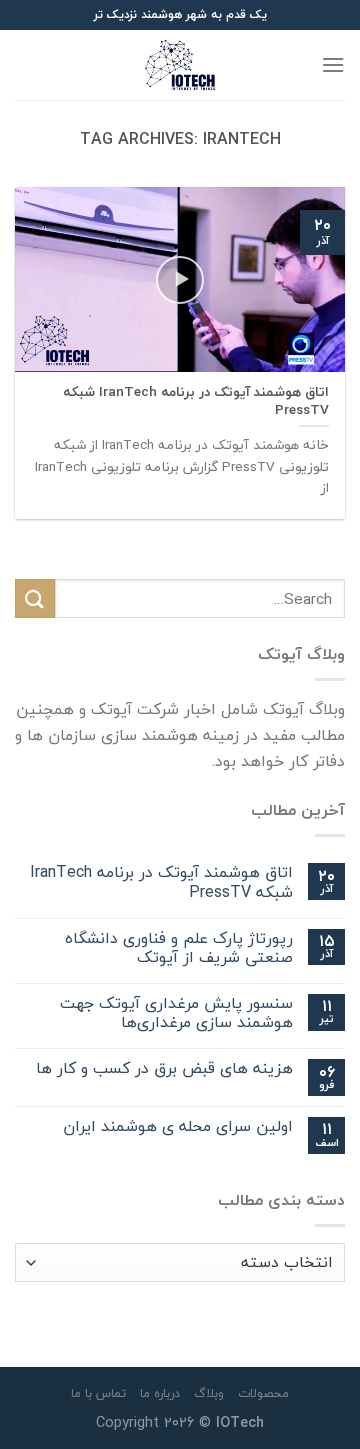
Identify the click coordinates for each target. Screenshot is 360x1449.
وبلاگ (209, 1393)
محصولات (263, 1393)
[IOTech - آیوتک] (180, 65)
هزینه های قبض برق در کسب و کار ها (164, 1069)
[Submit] (35, 598)
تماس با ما (98, 1393)
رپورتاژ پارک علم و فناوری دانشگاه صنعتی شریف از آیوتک (179, 948)
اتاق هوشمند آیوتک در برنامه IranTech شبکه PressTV (161, 883)
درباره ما (160, 1393)
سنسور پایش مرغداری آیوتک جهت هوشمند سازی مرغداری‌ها (176, 1014)
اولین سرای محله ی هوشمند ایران (178, 1127)
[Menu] (333, 64)
